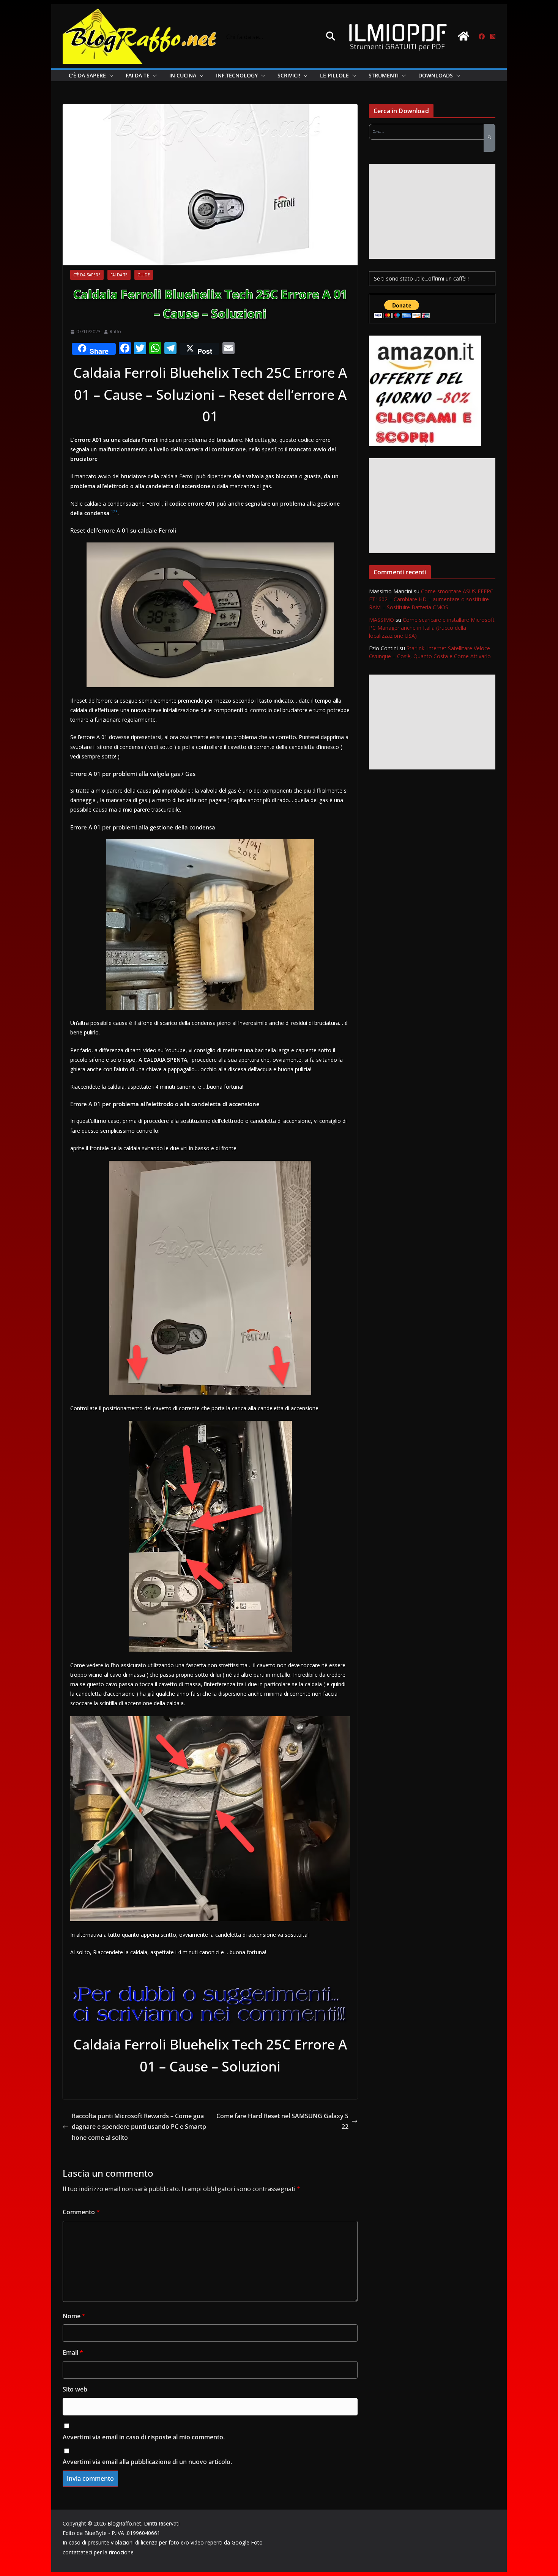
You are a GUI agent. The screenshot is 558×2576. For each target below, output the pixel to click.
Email (73, 2352)
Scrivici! (289, 75)
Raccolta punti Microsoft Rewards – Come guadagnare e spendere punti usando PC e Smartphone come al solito (139, 2127)
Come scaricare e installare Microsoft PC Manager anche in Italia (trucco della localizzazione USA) (432, 628)
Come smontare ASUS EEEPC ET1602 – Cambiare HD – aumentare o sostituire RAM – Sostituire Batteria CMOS (431, 599)
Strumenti (384, 75)
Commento (81, 2212)
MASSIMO (381, 620)
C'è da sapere (87, 275)
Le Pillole (334, 75)
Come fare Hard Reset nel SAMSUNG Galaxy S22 (282, 2121)
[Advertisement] (432, 211)
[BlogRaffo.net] (463, 36)
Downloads (436, 75)
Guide (144, 275)
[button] (110, 76)
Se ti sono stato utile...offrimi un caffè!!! (421, 278)
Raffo (115, 332)
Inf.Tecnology (237, 75)
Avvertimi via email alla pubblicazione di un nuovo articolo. (147, 2462)
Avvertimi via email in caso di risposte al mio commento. (144, 2437)
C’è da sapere (87, 75)
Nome (74, 2316)
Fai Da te (138, 75)
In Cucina (183, 75)
